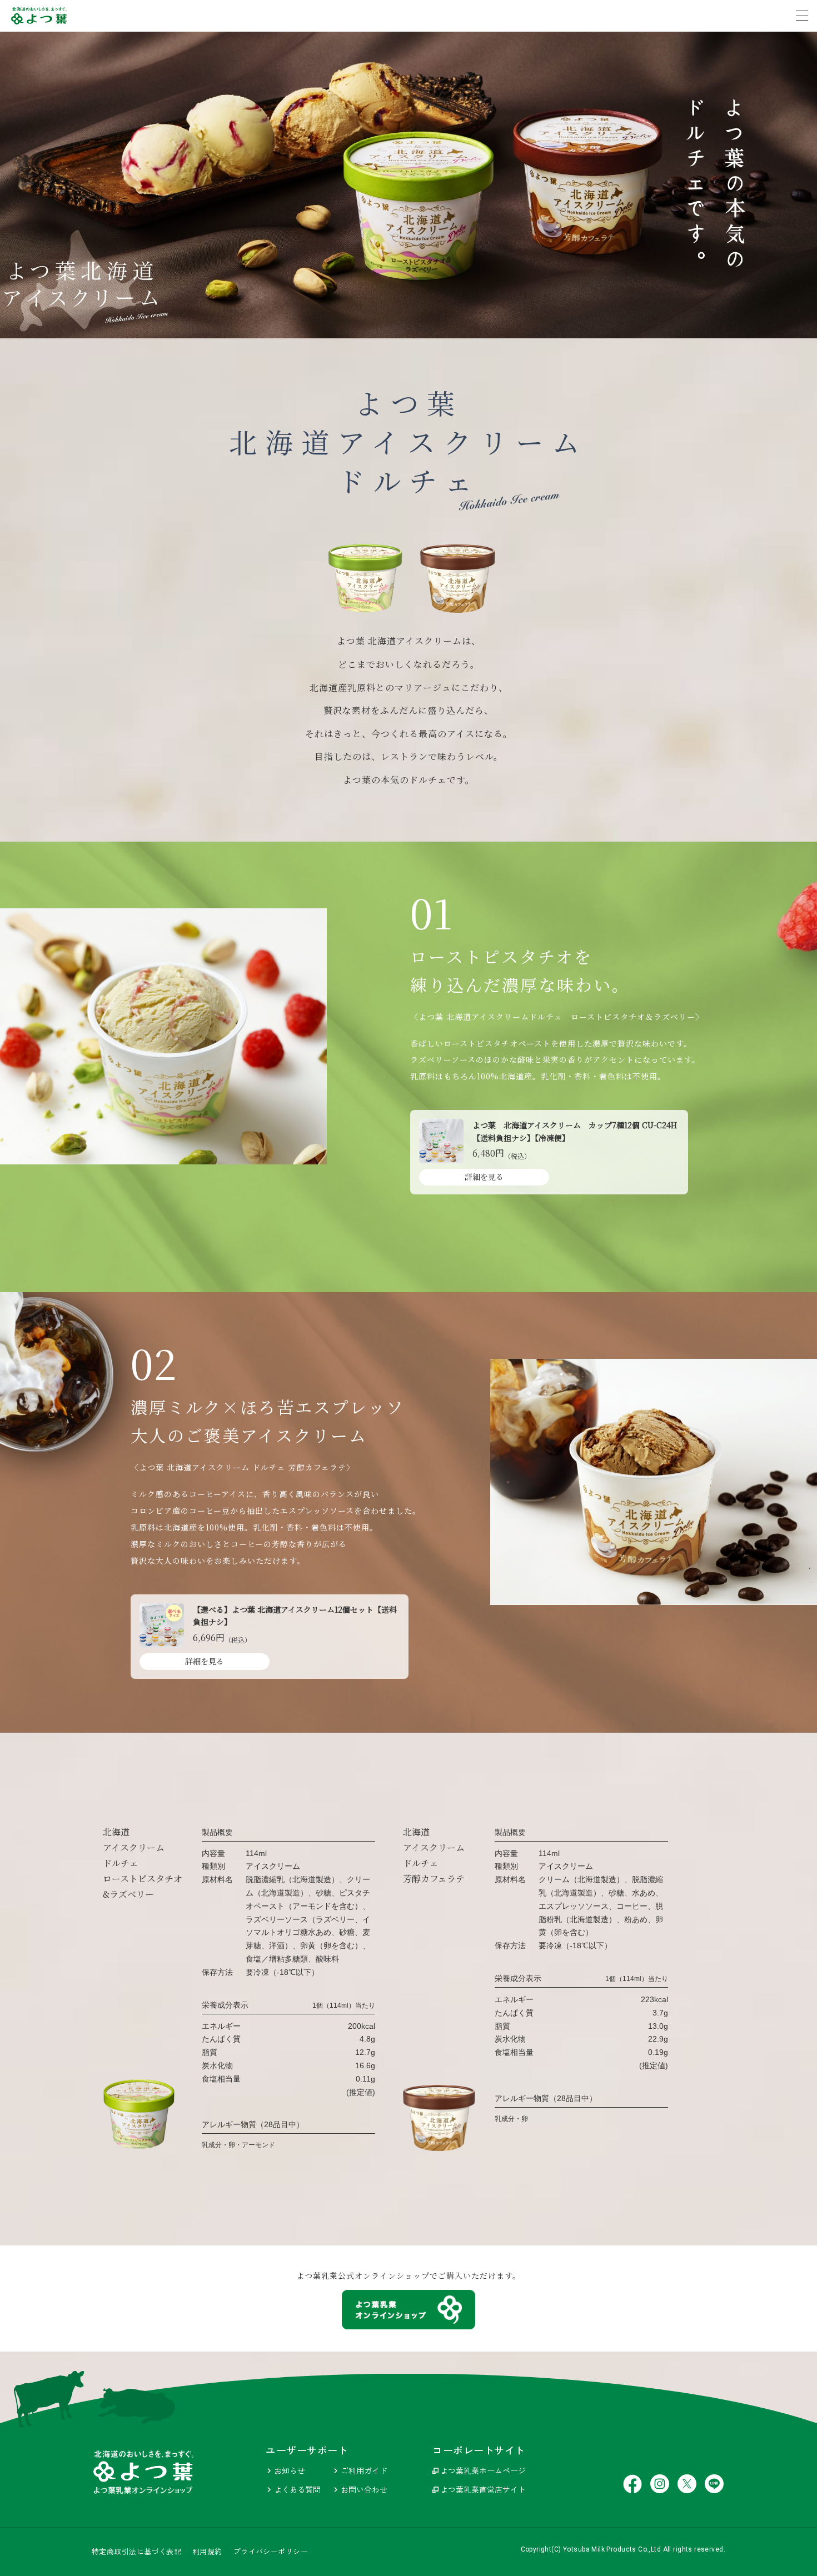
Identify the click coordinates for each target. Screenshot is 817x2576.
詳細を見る (484, 1177)
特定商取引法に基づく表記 (136, 2552)
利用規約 (207, 2552)
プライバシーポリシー (271, 2552)
